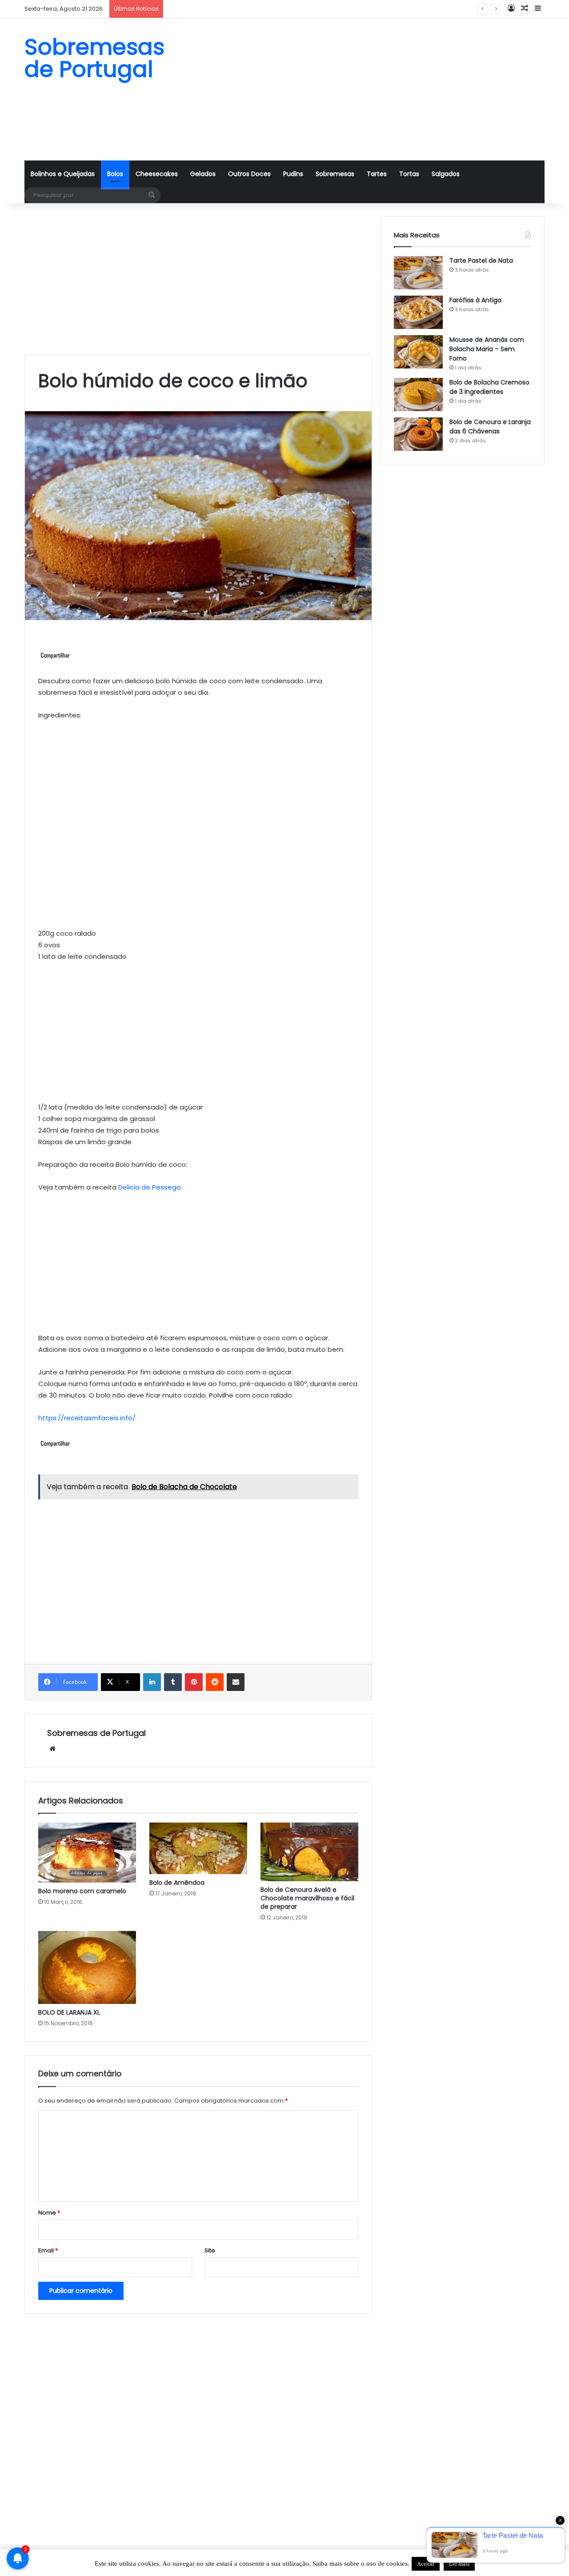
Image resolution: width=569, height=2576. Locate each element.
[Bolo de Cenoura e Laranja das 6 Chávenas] (418, 434)
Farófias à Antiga (475, 300)
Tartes (377, 174)
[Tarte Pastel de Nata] (418, 273)
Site (210, 2250)
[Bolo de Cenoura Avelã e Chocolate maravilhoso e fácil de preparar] (309, 1852)
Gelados (203, 174)
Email (48, 2250)
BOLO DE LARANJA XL (69, 2012)
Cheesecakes (157, 174)
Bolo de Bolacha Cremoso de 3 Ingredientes (232, 9)
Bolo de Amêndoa (177, 1883)
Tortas (409, 174)
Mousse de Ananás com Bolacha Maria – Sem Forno (487, 349)
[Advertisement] (373, 89)
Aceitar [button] (426, 2564)
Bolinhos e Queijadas (63, 174)
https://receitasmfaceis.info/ (87, 1418)
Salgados (446, 174)
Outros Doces (249, 174)
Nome (49, 2213)
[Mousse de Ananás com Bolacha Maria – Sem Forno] (418, 352)
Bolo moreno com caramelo (82, 1891)
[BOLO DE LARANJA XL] (87, 1968)
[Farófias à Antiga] (418, 312)
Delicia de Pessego (150, 1187)
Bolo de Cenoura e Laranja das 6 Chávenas (490, 427)
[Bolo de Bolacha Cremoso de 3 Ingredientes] (418, 395)
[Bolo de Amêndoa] (198, 1848)
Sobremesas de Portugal (96, 1733)
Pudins (293, 174)
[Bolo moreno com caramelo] (87, 1853)
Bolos (115, 174)
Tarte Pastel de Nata (481, 260)
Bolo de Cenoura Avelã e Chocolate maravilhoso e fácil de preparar (307, 1898)
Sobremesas (335, 174)
